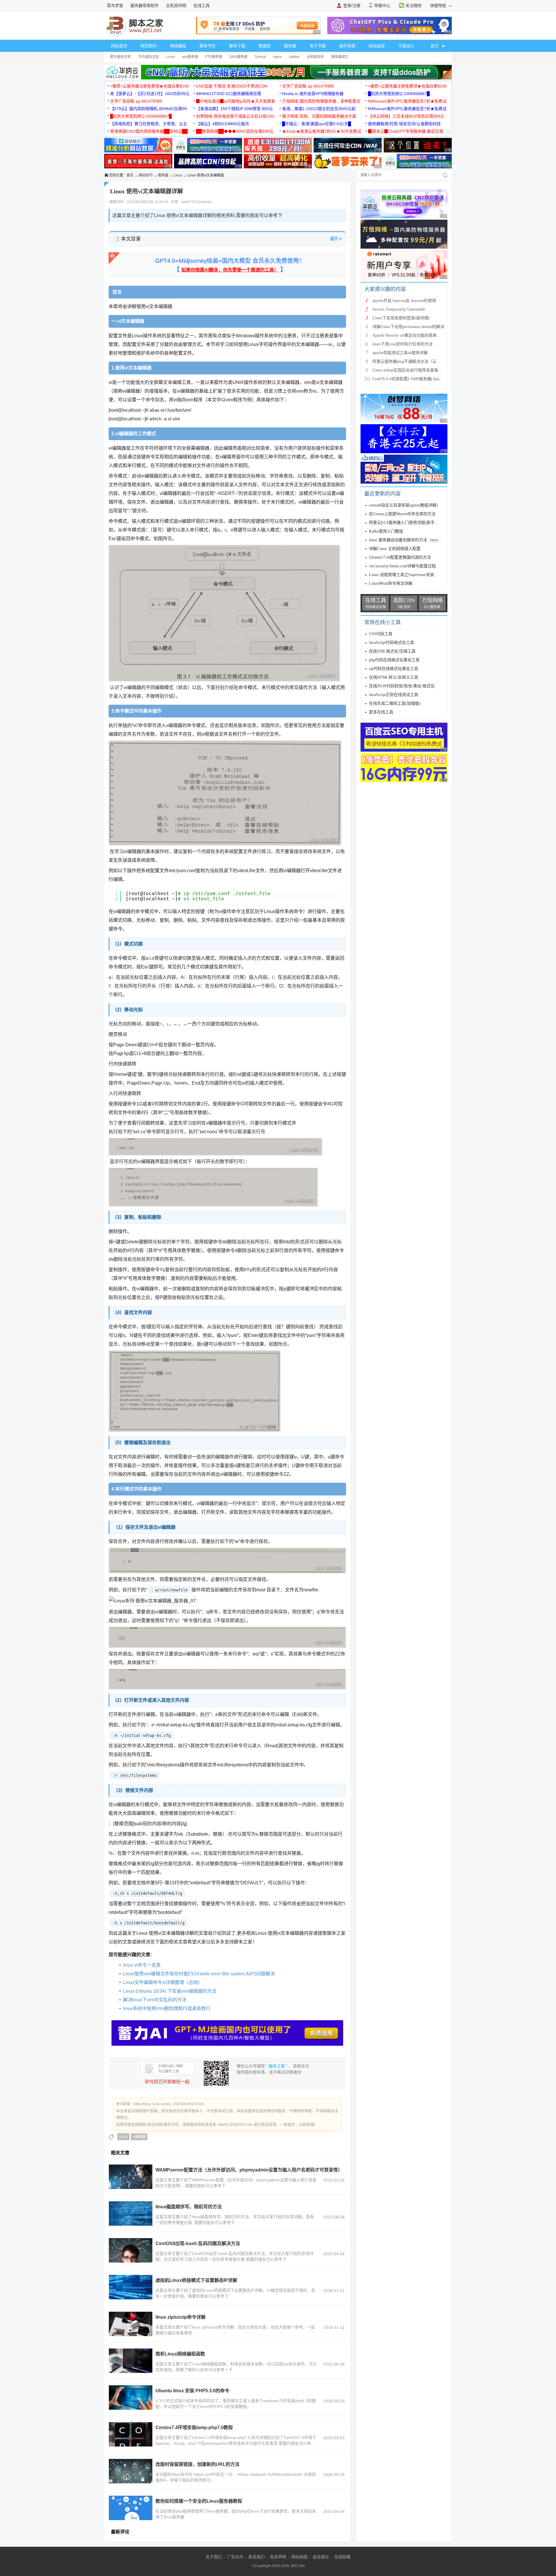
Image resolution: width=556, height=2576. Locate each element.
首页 (130, 175)
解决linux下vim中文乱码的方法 (155, 2000)
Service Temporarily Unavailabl (399, 309)
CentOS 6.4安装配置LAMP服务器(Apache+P (411, 379)
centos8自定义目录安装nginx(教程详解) (403, 505)
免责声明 (278, 2557)
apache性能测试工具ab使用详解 (400, 353)
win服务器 (190, 57)
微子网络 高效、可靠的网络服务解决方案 (319, 116)
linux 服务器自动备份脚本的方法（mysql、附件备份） (417, 540)
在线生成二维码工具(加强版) (395, 703)
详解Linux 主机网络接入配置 (395, 549)
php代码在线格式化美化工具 (394, 660)
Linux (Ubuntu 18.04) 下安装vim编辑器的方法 (170, 1991)
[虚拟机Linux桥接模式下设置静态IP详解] (131, 2287)
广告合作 (235, 2557)
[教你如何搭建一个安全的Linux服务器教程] (131, 2508)
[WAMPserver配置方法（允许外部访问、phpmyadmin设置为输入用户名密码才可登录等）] (131, 2177)
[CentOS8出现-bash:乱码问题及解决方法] (131, 2250)
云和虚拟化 (315, 57)
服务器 (290, 46)
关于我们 (214, 2557)
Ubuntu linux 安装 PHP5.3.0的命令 (192, 2391)
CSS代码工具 (381, 634)
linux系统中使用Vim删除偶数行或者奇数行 (167, 2008)
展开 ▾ (336, 239)
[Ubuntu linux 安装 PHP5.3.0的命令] (131, 2398)
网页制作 (149, 46)
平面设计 (406, 46)
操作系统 (347, 46)
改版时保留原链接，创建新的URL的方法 (197, 2464)
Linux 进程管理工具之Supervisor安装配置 (406, 575)
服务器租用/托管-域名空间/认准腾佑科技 (404, 124)
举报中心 (382, 6)
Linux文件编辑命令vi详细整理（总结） (163, 1982)
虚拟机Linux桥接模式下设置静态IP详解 (196, 2280)
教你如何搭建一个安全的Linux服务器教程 (199, 2501)
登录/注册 (352, 6)
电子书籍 (318, 46)
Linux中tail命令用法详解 (391, 583)
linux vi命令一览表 (142, 1965)
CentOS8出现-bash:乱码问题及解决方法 (198, 2243)
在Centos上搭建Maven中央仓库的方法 (402, 514)
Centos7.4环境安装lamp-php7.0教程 (194, 2427)
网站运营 (377, 46)
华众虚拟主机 (149, 57)
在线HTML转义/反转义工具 (394, 677)
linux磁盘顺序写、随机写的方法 (189, 2207)
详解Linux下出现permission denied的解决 (408, 327)
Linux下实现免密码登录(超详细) (401, 318)
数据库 (265, 46)
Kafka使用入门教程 (386, 531)
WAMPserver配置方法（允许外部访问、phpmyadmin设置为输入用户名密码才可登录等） (249, 2170)
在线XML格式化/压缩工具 (392, 651)
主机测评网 (176, 6)
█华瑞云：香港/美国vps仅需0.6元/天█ (317, 124)
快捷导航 (439, 6)
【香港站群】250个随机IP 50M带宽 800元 (234, 109)
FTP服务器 (214, 57)
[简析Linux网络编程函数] (131, 2361)
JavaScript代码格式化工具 (392, 643)
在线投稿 (342, 2557)
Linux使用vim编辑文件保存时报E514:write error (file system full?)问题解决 (199, 1974)
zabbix (294, 57)
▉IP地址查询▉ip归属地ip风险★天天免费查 (236, 101)
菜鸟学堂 (115, 6)
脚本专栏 (208, 46)
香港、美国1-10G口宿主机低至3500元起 (319, 109)
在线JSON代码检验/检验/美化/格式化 (402, 686)
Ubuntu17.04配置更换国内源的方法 (400, 557)
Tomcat (260, 57)
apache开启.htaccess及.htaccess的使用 (404, 301)
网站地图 (299, 2557)
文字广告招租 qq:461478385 (308, 86)
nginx (277, 57)
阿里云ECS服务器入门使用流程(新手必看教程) (411, 523)
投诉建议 (321, 2557)
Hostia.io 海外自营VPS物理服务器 (313, 94)
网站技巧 (146, 175)
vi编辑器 (139, 2137)
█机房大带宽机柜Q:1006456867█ (399, 94)
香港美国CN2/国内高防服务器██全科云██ (149, 131)
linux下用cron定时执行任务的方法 (403, 344)
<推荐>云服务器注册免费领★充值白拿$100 (149, 86)
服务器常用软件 (145, 6)
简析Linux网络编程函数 (180, 2354)
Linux (171, 57)
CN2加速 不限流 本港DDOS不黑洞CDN (232, 86)
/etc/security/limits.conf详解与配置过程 (402, 566)
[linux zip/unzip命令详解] (131, 2324)
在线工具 (202, 6)
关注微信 (414, 6)
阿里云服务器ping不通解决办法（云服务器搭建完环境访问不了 (429, 361)
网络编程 (178, 46)
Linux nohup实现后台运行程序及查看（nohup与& (416, 370)
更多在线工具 (381, 712)
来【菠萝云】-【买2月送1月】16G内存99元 (150, 94)
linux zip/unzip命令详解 (181, 2317)
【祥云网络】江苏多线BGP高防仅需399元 (406, 116)
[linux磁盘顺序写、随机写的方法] (131, 2214)
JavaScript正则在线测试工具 (394, 695)
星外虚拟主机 (120, 57)
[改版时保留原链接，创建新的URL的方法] (131, 2471)
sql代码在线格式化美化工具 (394, 669)
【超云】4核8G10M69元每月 (223, 124)
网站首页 (119, 46)
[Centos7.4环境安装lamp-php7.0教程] (131, 2434)
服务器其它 (340, 57)
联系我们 (257, 2557)
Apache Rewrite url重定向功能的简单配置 (409, 335)
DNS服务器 (238, 57)
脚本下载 (237, 46)
